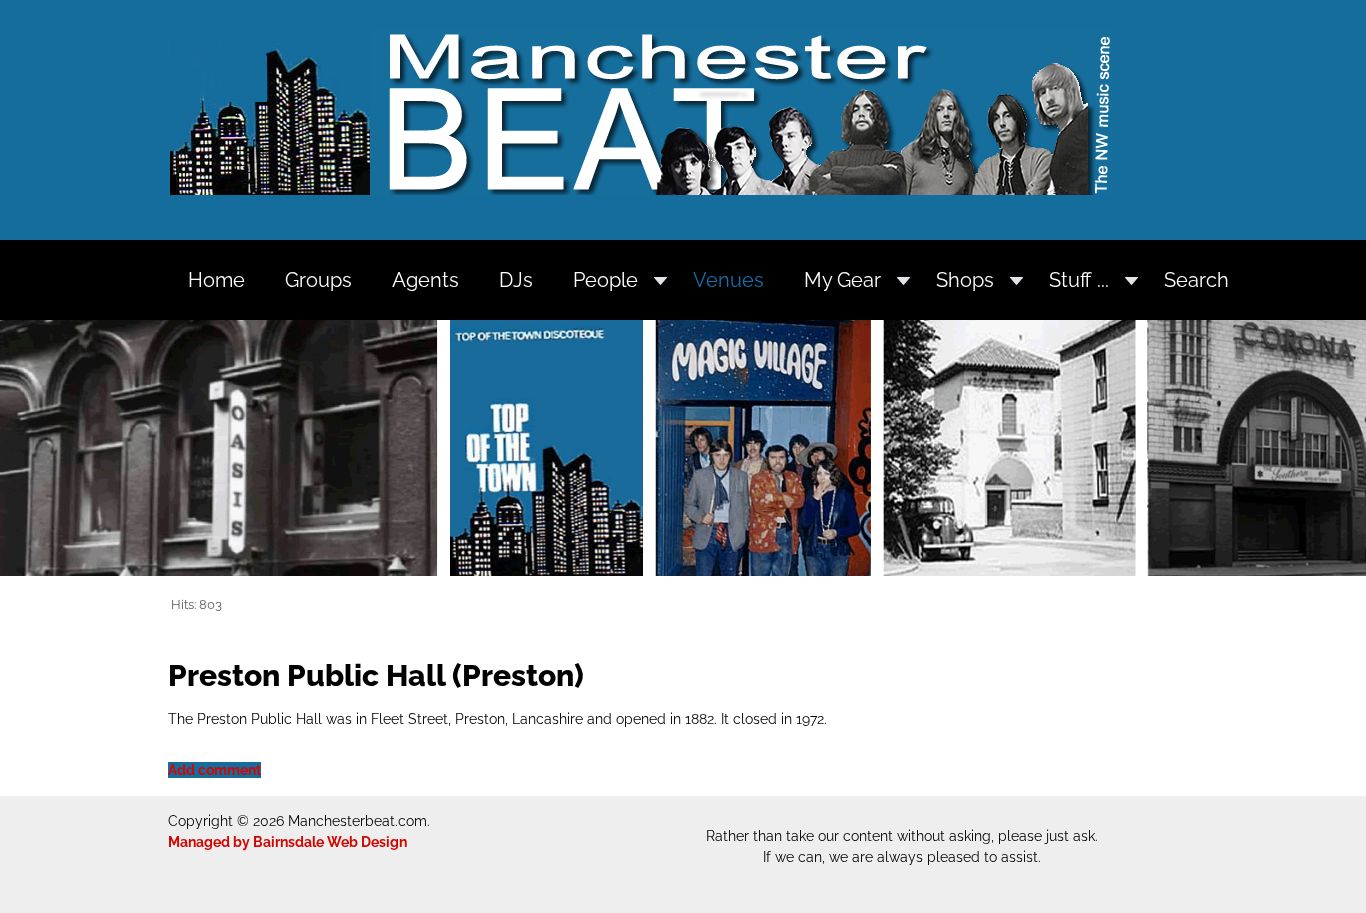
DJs (516, 280)
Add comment (214, 770)
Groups (318, 280)
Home (216, 280)
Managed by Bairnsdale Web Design (287, 842)
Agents (425, 280)
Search (1196, 280)
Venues (728, 280)
